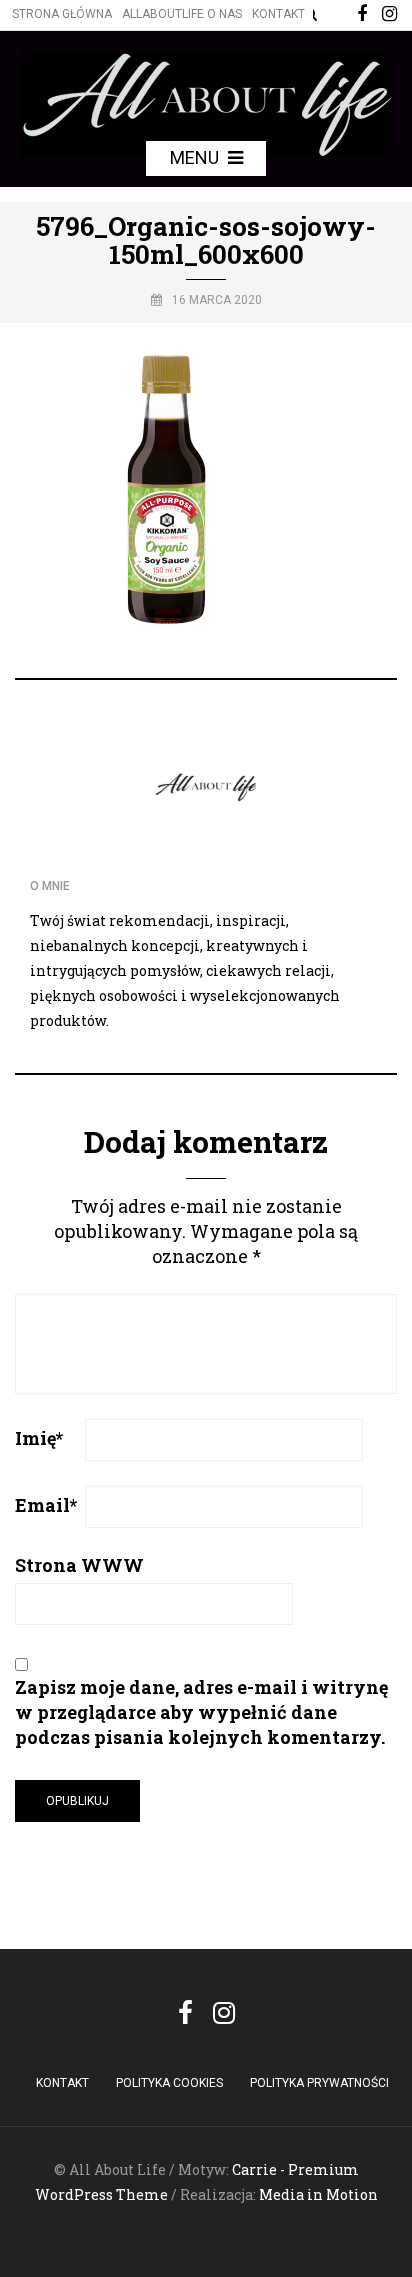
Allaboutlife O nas (182, 14)
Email (46, 1505)
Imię (39, 1438)
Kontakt (278, 14)
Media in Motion (318, 2194)
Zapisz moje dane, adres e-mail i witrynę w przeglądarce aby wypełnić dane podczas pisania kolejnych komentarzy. (201, 1712)
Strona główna (62, 14)
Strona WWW (79, 1565)
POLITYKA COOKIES (169, 2083)
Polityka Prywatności (319, 2083)
